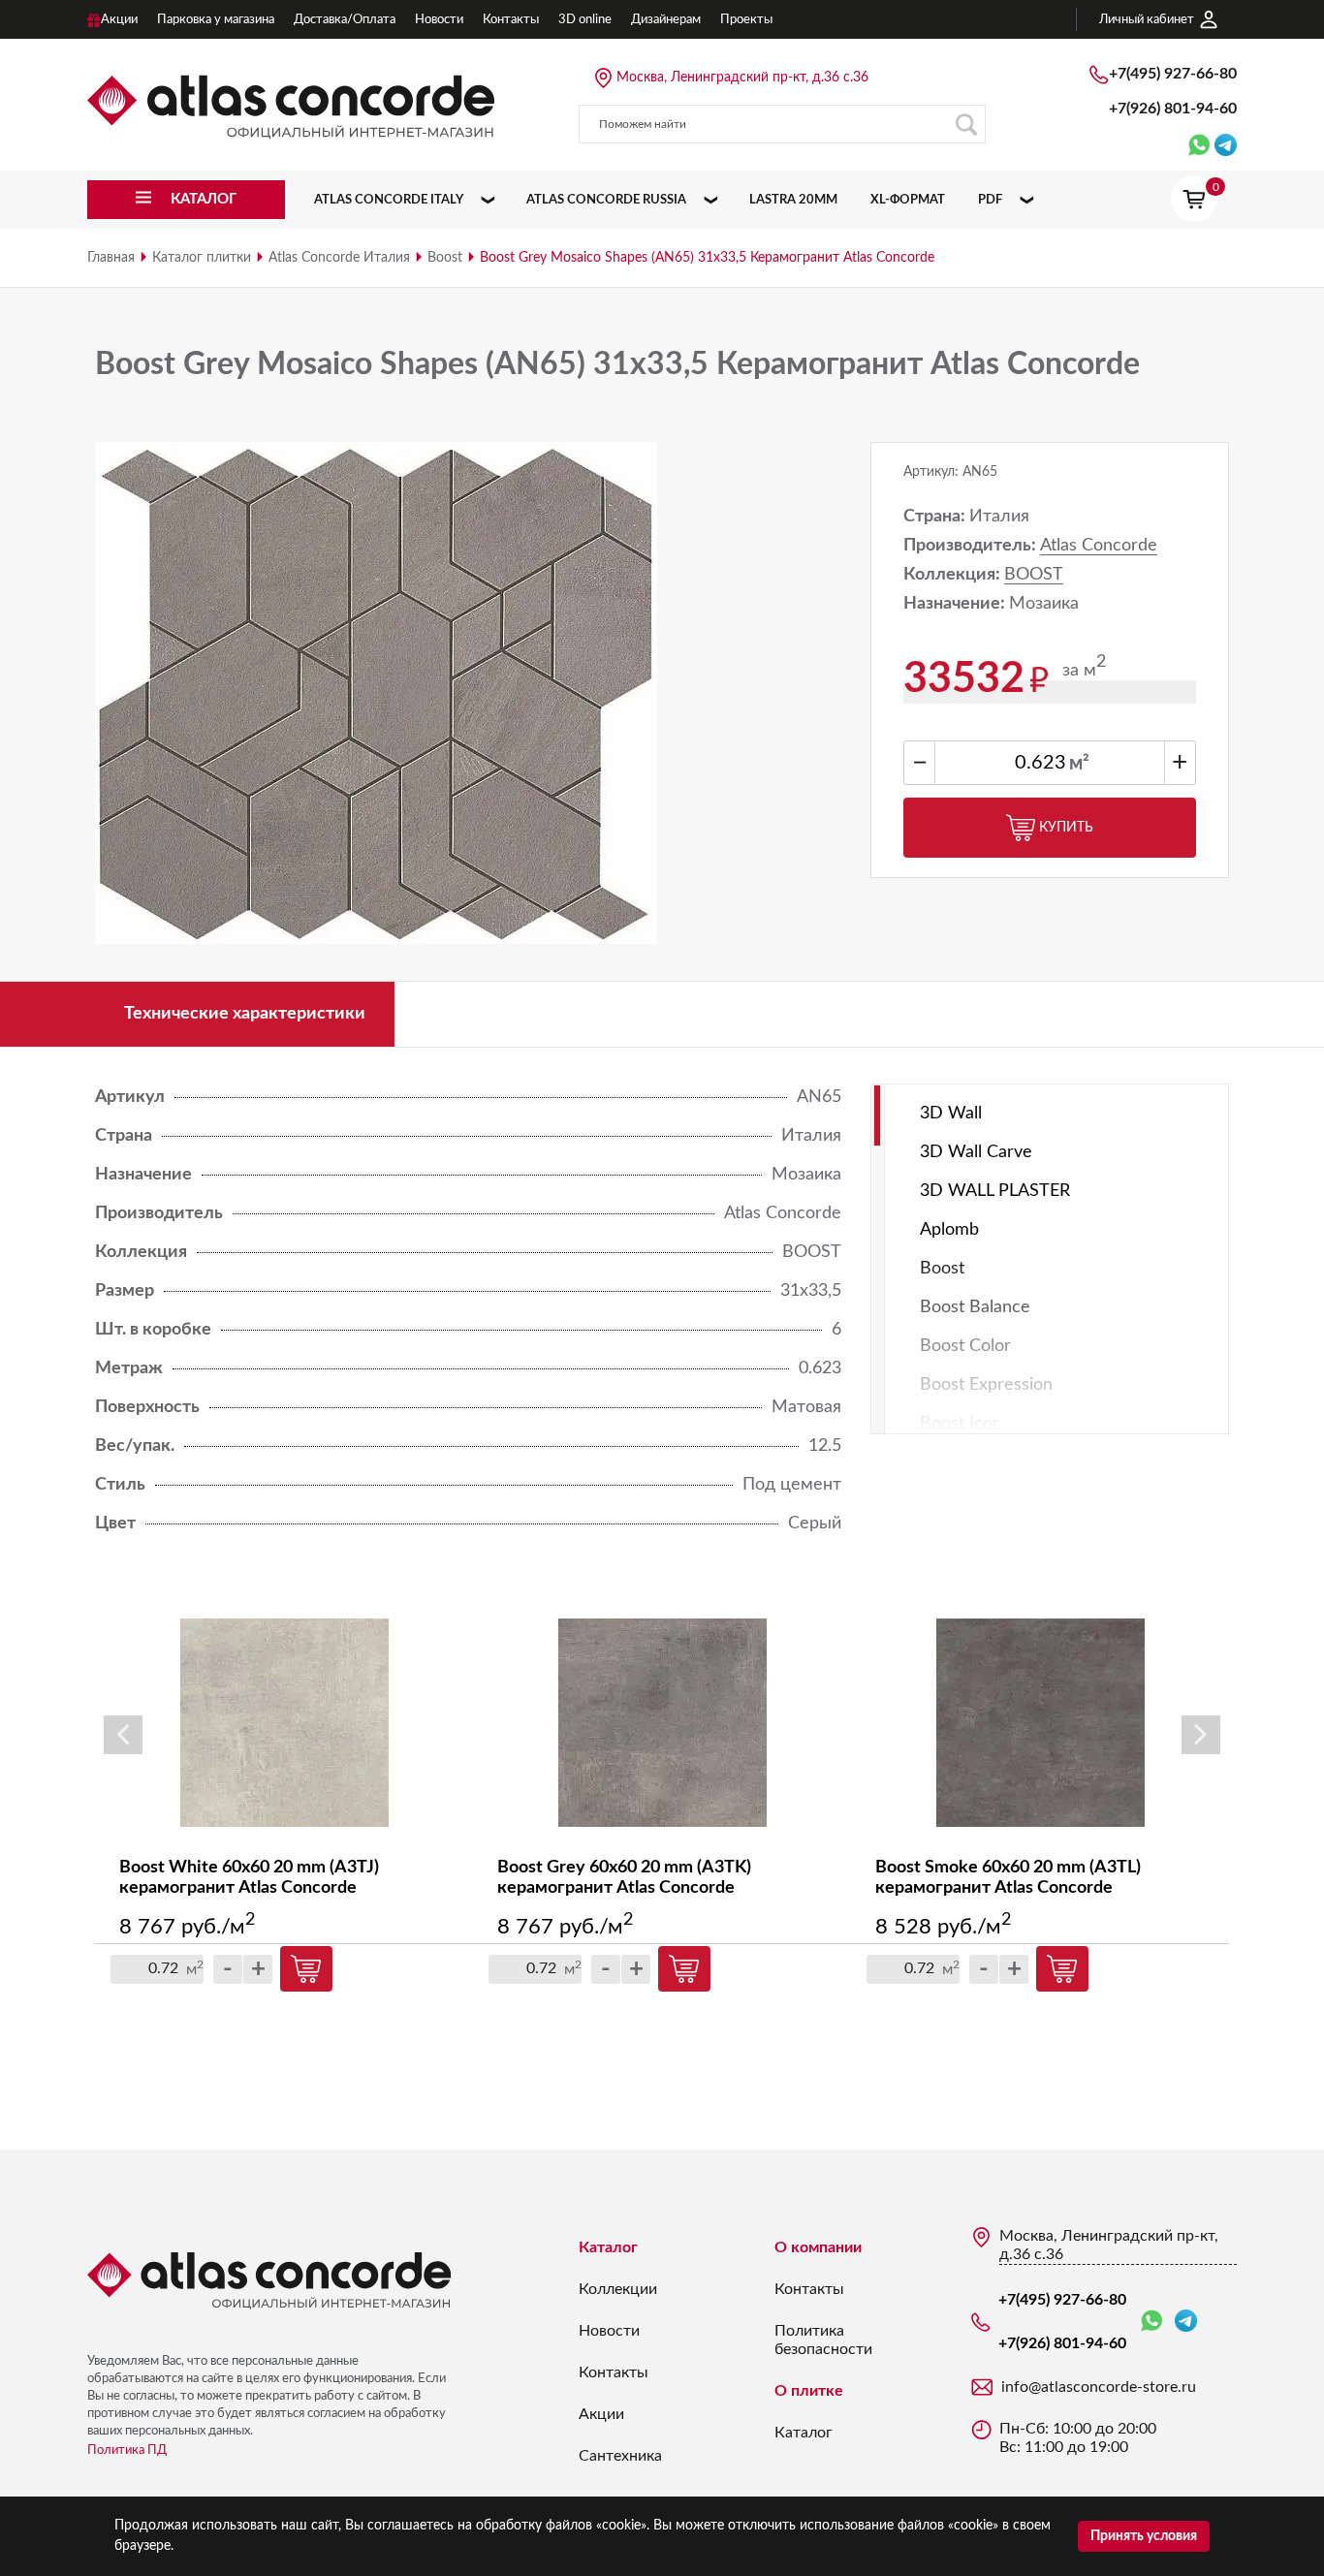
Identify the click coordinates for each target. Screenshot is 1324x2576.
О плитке (809, 2391)
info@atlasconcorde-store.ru (1099, 2387)
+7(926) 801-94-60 (1173, 109)
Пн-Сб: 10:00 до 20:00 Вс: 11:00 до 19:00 (1078, 2438)
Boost (445, 258)
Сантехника (620, 2456)
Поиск (966, 124)
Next (1201, 1735)
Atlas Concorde (1099, 546)
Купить (1066, 828)
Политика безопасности (823, 2340)
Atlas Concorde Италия (339, 258)
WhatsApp (1155, 2322)
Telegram (1186, 2322)
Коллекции (618, 2289)
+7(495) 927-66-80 (1173, 74)
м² (1079, 764)
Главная (111, 258)
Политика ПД (127, 2450)
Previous (123, 1735)
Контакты (614, 2372)
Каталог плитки (202, 258)
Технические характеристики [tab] (245, 1014)
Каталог (608, 2247)
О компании (818, 2247)
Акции (601, 2414)
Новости (609, 2331)
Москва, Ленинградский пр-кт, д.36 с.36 (742, 78)
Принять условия (1144, 2536)
